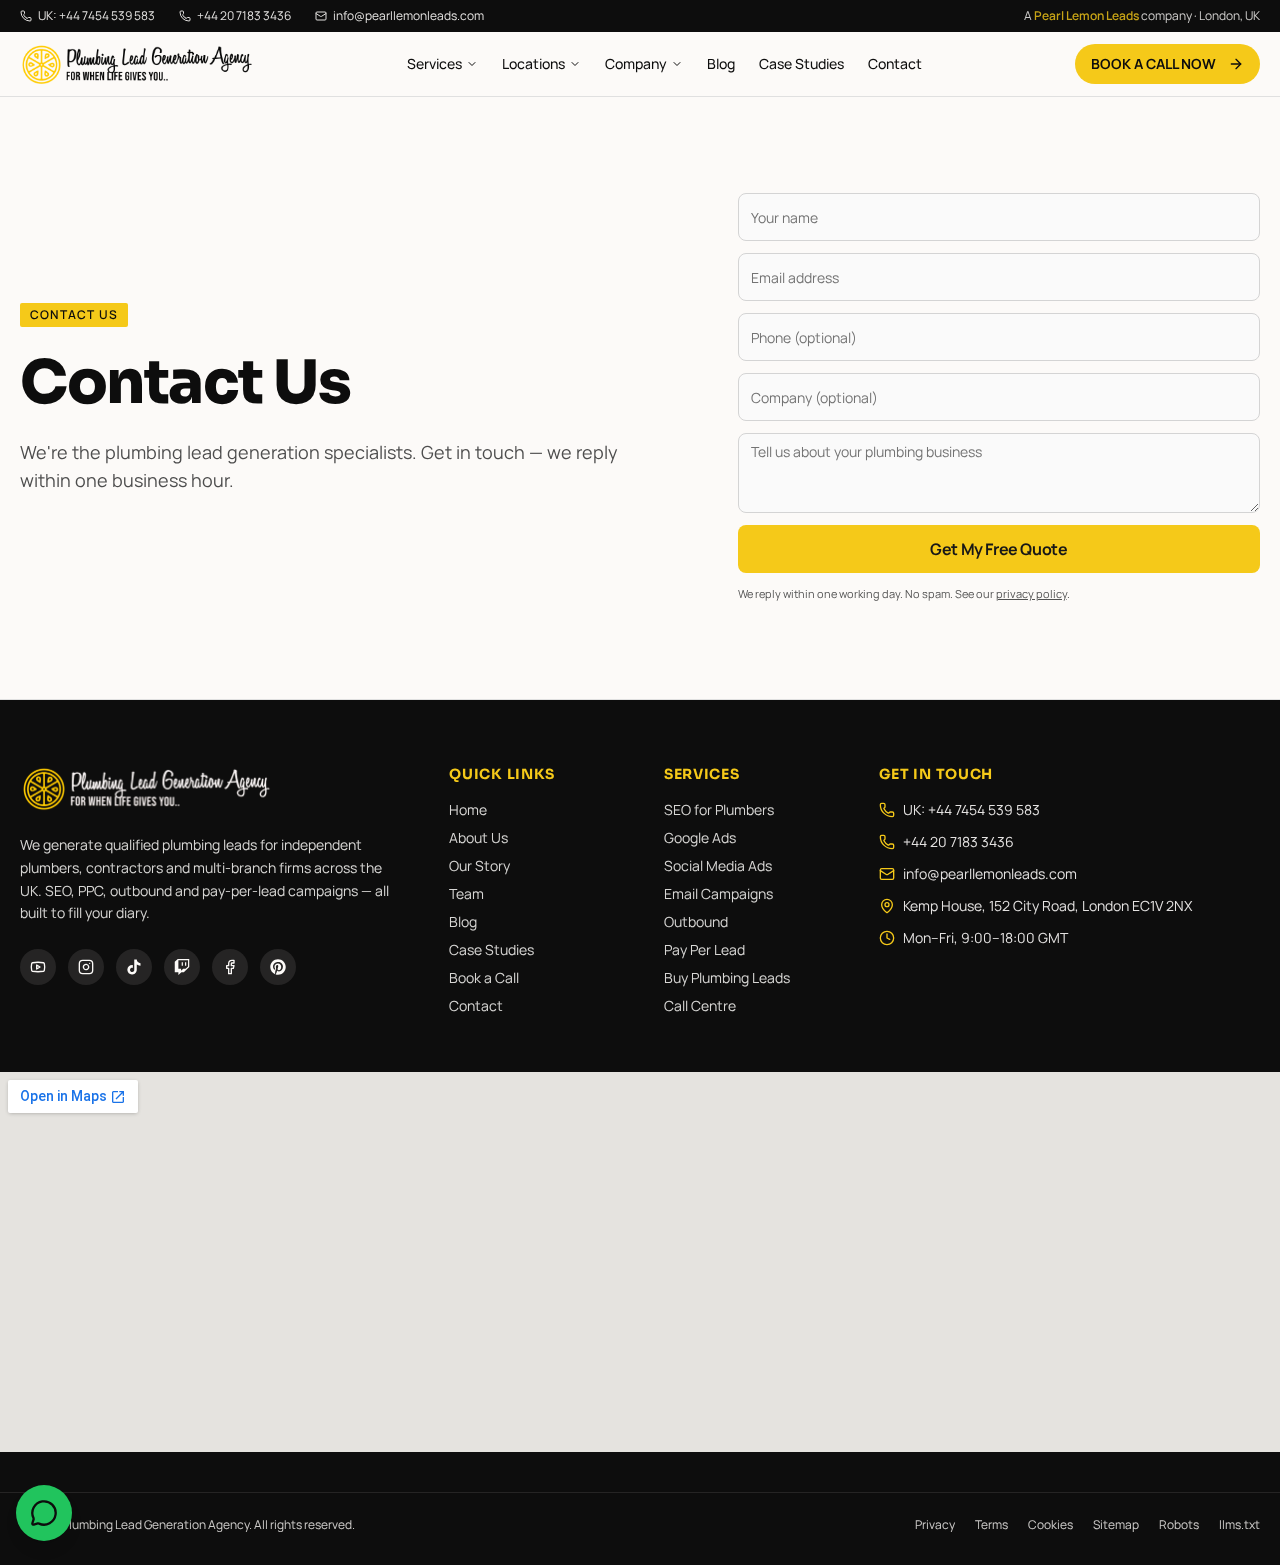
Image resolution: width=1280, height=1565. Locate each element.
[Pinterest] (278, 967)
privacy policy (1031, 593)
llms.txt (1239, 1525)
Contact (895, 63)
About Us (478, 837)
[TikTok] (134, 967)
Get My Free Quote (998, 549)
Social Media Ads (718, 865)
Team (466, 893)
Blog (721, 63)
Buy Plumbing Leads (727, 977)
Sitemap (1116, 1525)
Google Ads (700, 837)
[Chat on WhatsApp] (44, 1513)
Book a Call (484, 977)
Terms (991, 1525)
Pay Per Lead (704, 949)
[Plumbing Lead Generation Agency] (137, 64)
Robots (1179, 1525)
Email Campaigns (718, 893)
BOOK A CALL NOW (1153, 63)
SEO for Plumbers (719, 809)
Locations (533, 63)
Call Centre (700, 1005)
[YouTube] (38, 967)
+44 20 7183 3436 (244, 16)
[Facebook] (230, 967)
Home (468, 809)
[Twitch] (182, 967)
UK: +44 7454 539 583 (96, 16)
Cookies (1050, 1525)
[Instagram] (86, 967)
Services (434, 63)
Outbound (696, 921)
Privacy (935, 1525)
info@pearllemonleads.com (408, 16)
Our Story (479, 865)
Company (636, 63)
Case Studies (801, 63)
